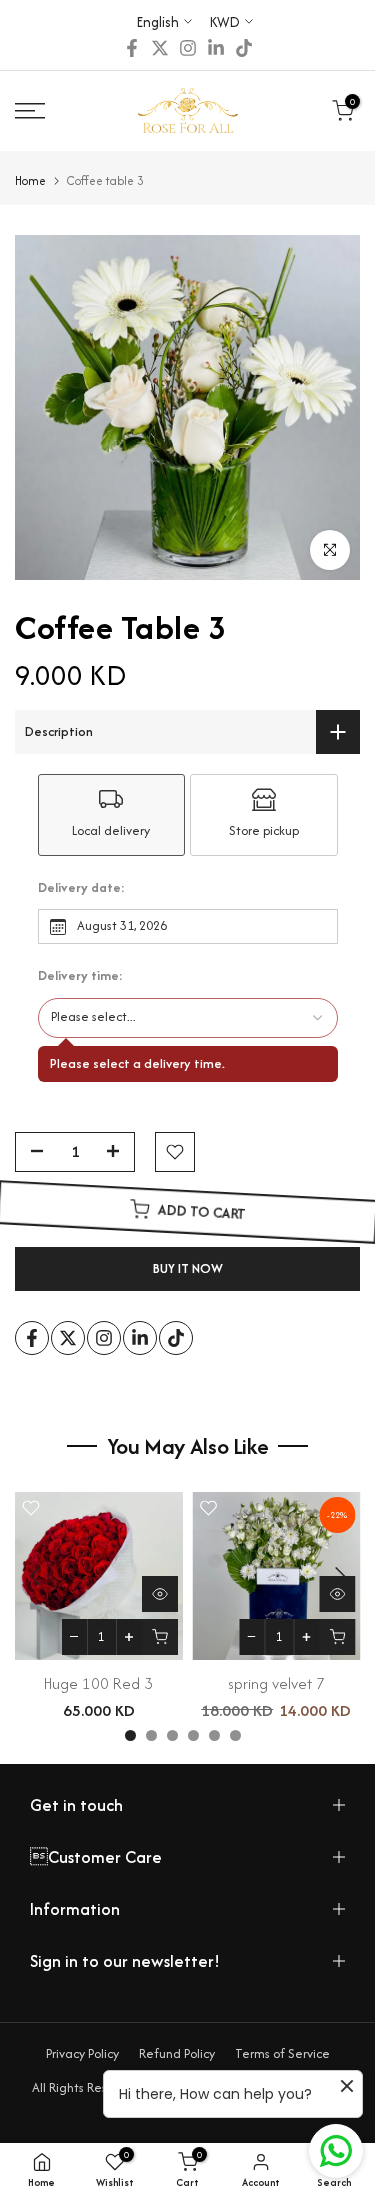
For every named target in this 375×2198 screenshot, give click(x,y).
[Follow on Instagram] (188, 48)
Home (30, 180)
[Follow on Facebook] (132, 48)
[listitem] (112, 815)
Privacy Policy (82, 2053)
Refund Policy (177, 2053)
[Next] (338, 1576)
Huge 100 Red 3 (98, 1682)
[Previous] (37, 1576)
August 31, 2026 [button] (122, 925)
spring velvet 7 (276, 1682)
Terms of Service (282, 2053)
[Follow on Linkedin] (216, 48)
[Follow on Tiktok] (244, 48)
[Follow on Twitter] (160, 48)
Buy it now (188, 1268)
